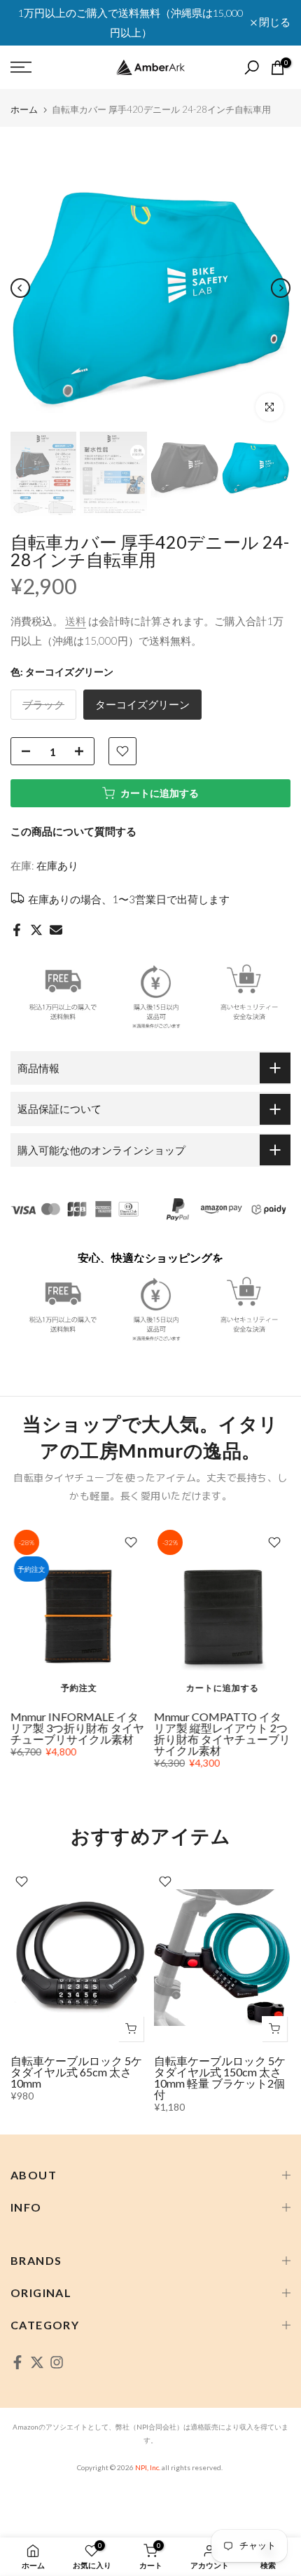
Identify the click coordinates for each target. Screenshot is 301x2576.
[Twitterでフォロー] (37, 2362)
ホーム (24, 110)
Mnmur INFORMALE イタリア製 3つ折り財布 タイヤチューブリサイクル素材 (77, 1728)
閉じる (274, 23)
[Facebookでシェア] (17, 930)
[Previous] (20, 288)
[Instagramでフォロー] (57, 2362)
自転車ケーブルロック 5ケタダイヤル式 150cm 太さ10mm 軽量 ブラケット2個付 (220, 2077)
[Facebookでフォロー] (17, 2362)
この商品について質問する (73, 831)
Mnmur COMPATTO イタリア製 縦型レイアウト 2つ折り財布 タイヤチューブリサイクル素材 (222, 1733)
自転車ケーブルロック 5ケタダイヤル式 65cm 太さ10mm (76, 2072)
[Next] (281, 288)
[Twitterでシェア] (36, 930)
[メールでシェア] (56, 930)
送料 (76, 621)
